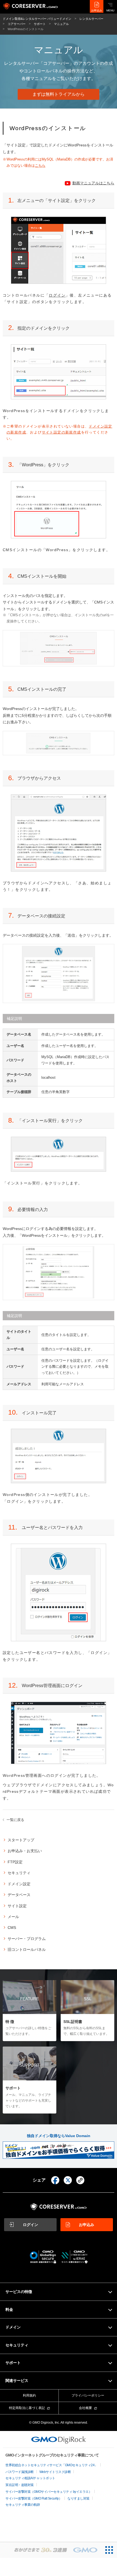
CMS (12, 1928)
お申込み (97, 10)
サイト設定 (17, 1906)
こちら (40, 166)
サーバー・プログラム (27, 1939)
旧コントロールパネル (27, 1949)
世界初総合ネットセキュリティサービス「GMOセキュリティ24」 (52, 2465)
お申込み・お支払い (25, 1851)
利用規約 (29, 2395)
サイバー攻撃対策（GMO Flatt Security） (34, 2498)
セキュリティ (19, 1873)
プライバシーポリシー (88, 2395)
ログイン (57, 295)
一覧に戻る (15, 1820)
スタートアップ (21, 1840)
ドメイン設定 (19, 1884)
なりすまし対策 (78, 2498)
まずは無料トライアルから (59, 94)
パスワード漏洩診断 (20, 2472)
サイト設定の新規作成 (61, 432)
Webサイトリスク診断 (55, 2472)
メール (13, 1917)
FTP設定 (15, 1862)
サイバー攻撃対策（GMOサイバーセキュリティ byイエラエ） (49, 2492)
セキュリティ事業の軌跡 (23, 2505)
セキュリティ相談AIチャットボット (30, 2478)
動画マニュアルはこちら (93, 183)
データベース (19, 1895)
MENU (110, 10)
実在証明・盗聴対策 (20, 2485)
